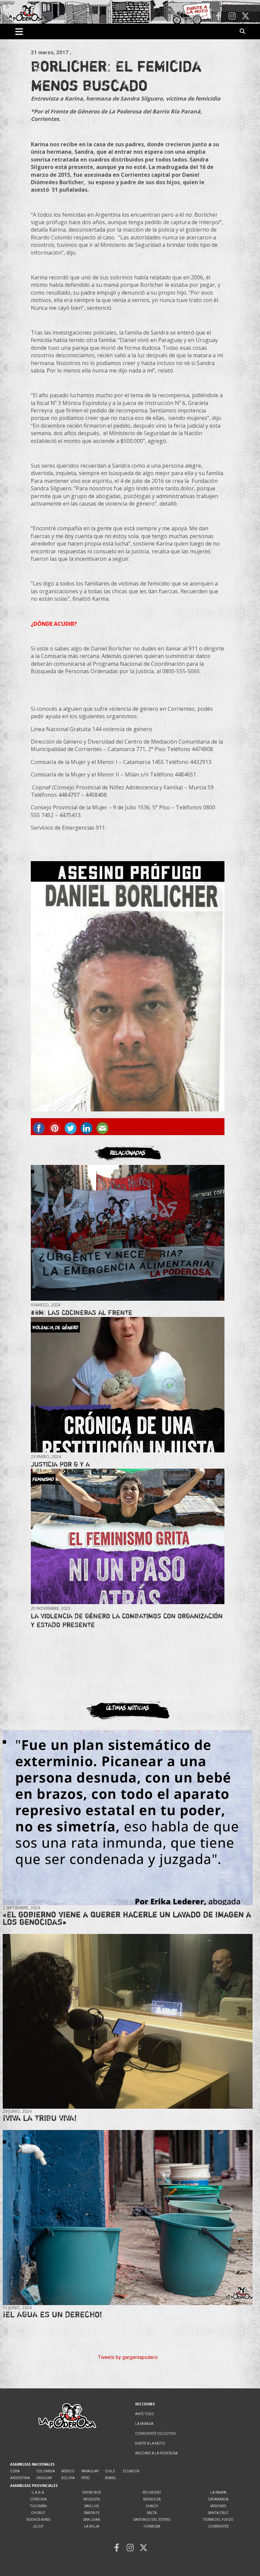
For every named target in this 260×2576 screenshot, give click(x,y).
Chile (110, 2471)
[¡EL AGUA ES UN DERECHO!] (128, 2218)
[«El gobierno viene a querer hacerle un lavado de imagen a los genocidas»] (128, 1818)
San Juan (92, 2520)
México (68, 2471)
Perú (85, 2478)
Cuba (15, 2471)
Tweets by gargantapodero (128, 2357)
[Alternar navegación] (19, 31)
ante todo (145, 2414)
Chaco (152, 2506)
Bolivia (68, 2478)
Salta (152, 2513)
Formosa (152, 2526)
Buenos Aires (38, 2520)
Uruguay (44, 2478)
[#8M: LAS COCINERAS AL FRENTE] (127, 1233)
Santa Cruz (218, 2513)
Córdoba (38, 2499)
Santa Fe (92, 2513)
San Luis (92, 2506)
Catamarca (218, 2499)
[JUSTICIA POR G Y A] (127, 1385)
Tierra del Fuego (218, 2520)
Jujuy (38, 2526)
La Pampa (218, 2493)
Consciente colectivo (156, 2434)
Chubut (38, 2513)
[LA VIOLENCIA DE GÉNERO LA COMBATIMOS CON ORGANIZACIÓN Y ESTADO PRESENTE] (127, 1537)
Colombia (46, 2471)
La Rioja (92, 2526)
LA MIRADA (144, 2424)
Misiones (218, 2506)
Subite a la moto (150, 2443)
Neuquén (92, 2499)
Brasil (111, 2478)
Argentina (20, 2478)
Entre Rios (92, 2493)
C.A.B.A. (38, 2493)
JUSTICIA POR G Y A (60, 1464)
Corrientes (218, 2526)
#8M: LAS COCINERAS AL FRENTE (82, 1312)
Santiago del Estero (152, 2520)
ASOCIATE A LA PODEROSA (156, 2453)
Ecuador (131, 2471)
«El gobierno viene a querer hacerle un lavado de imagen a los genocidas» (127, 1918)
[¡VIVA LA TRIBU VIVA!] (128, 2021)
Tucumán (38, 2506)
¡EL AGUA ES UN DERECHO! (52, 2314)
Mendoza (152, 2499)
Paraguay (90, 2471)
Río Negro (152, 2493)
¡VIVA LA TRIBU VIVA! (40, 2118)
